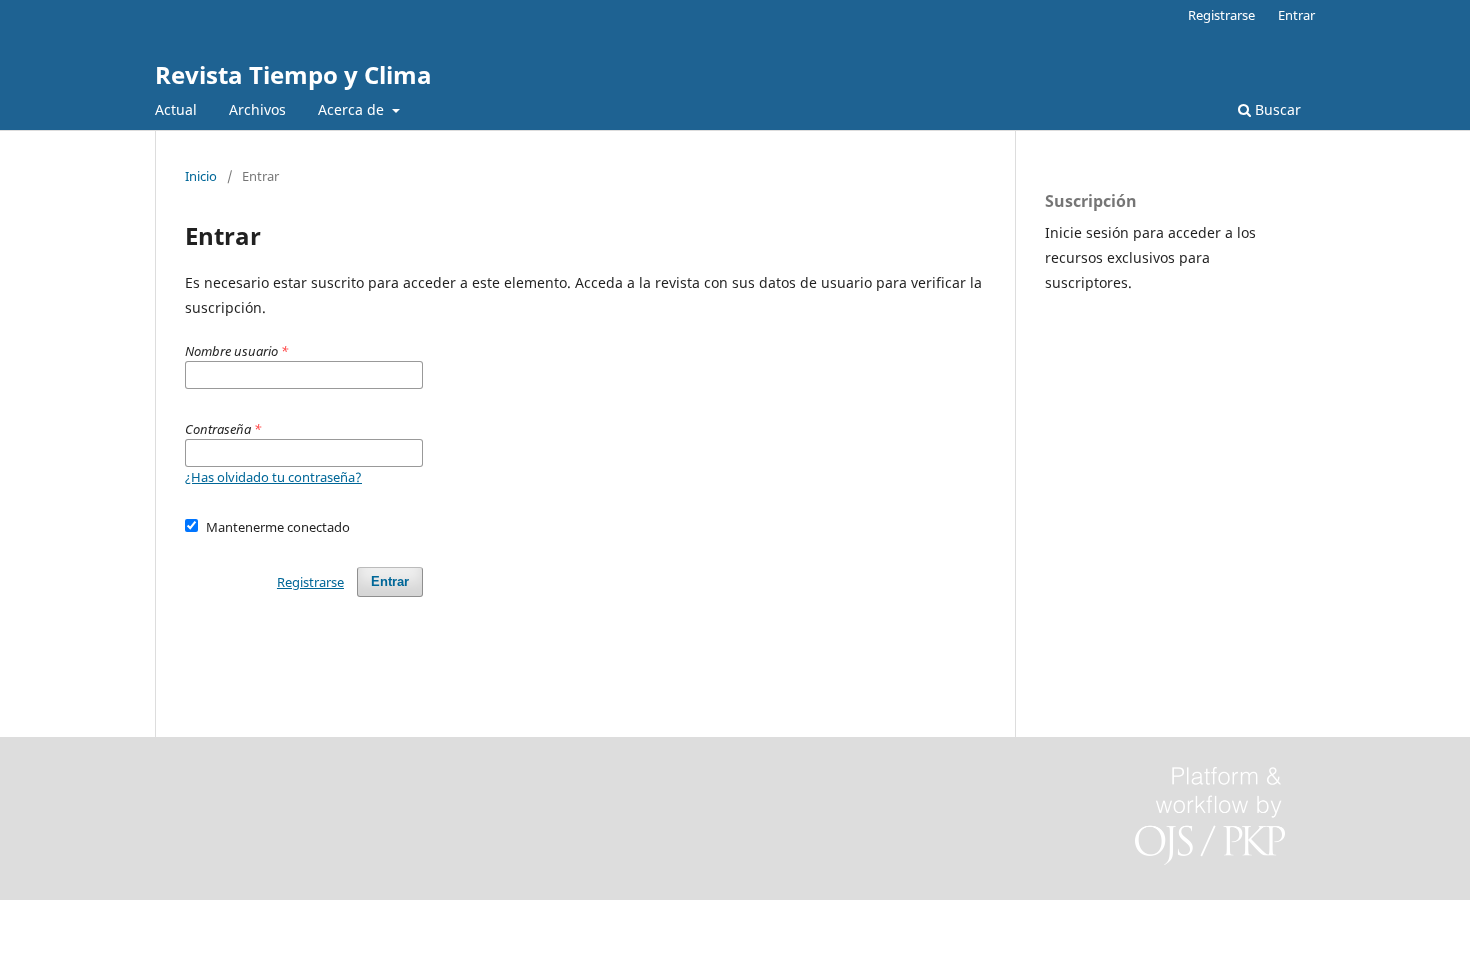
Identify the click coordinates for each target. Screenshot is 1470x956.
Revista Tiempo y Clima (293, 74)
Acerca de (353, 109)
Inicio (201, 176)
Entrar (1296, 15)
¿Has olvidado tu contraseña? (273, 477)
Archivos (257, 109)
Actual (176, 109)
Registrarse (1221, 15)
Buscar (1276, 109)
